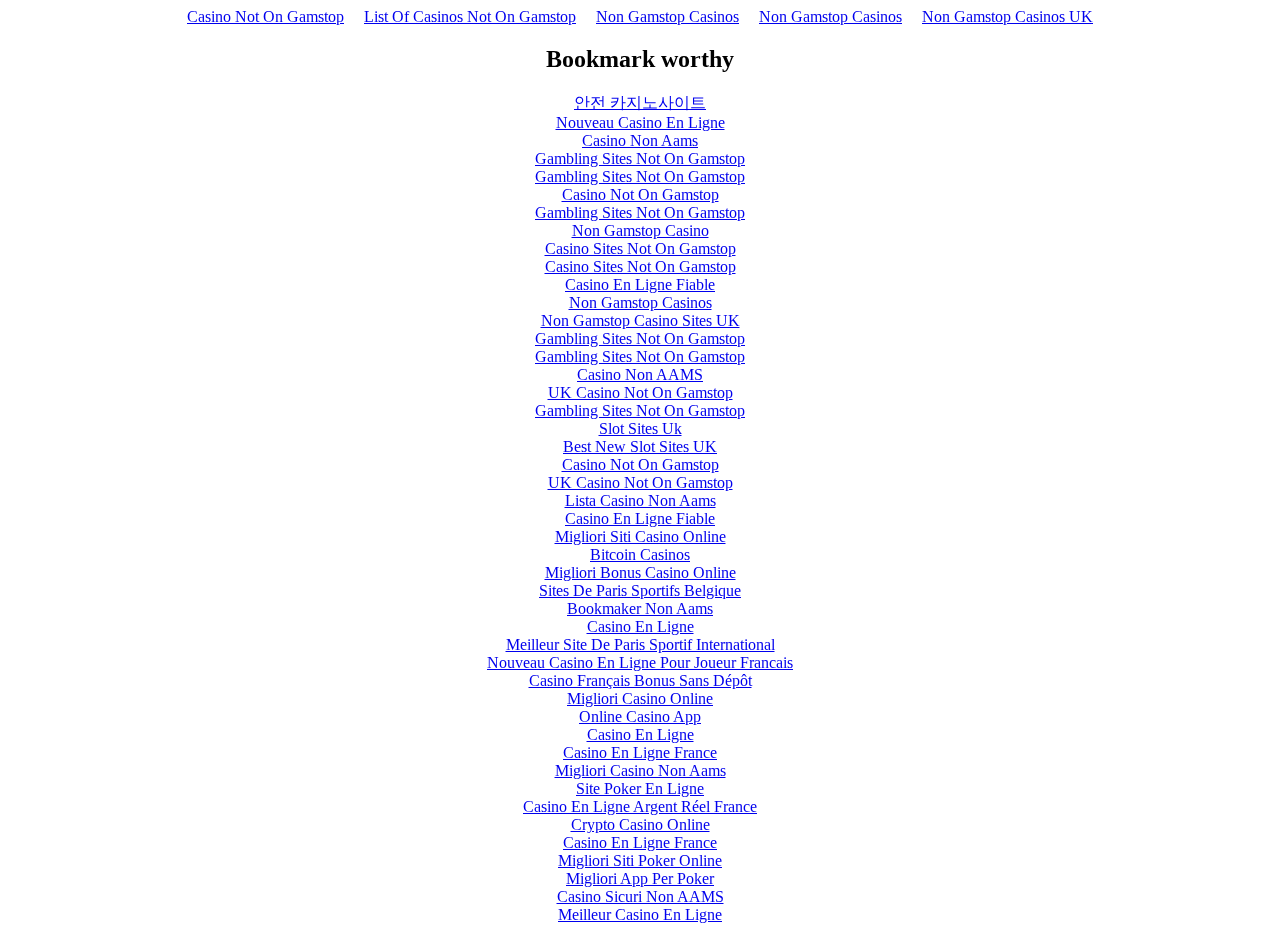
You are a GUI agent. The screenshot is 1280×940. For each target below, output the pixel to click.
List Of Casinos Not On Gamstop (470, 16)
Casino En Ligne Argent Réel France (640, 806)
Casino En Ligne (640, 626)
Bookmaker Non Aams (640, 608)
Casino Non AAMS (640, 374)
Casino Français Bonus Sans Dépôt (640, 680)
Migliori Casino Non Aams (640, 770)
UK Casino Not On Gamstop (640, 392)
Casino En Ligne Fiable (640, 284)
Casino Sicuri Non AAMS (640, 896)
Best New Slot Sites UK (640, 446)
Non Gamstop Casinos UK (1007, 16)
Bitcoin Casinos (640, 554)
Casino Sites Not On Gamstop (640, 248)
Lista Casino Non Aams (640, 500)
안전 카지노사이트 (640, 102)
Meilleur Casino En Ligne (640, 914)
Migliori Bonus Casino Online (640, 572)
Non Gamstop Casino (640, 230)
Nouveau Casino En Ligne (640, 122)
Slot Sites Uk (640, 428)
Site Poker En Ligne (640, 788)
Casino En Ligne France (640, 752)
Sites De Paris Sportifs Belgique (640, 590)
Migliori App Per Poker (640, 878)
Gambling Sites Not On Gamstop (640, 158)
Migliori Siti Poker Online (640, 860)
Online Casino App (640, 716)
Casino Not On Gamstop (265, 16)
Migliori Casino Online (640, 698)
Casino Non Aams (640, 140)
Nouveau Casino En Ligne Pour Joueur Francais (640, 662)
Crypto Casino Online (640, 824)
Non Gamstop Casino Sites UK (640, 320)
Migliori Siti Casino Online (640, 536)
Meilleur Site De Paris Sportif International (640, 644)
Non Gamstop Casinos (667, 16)
